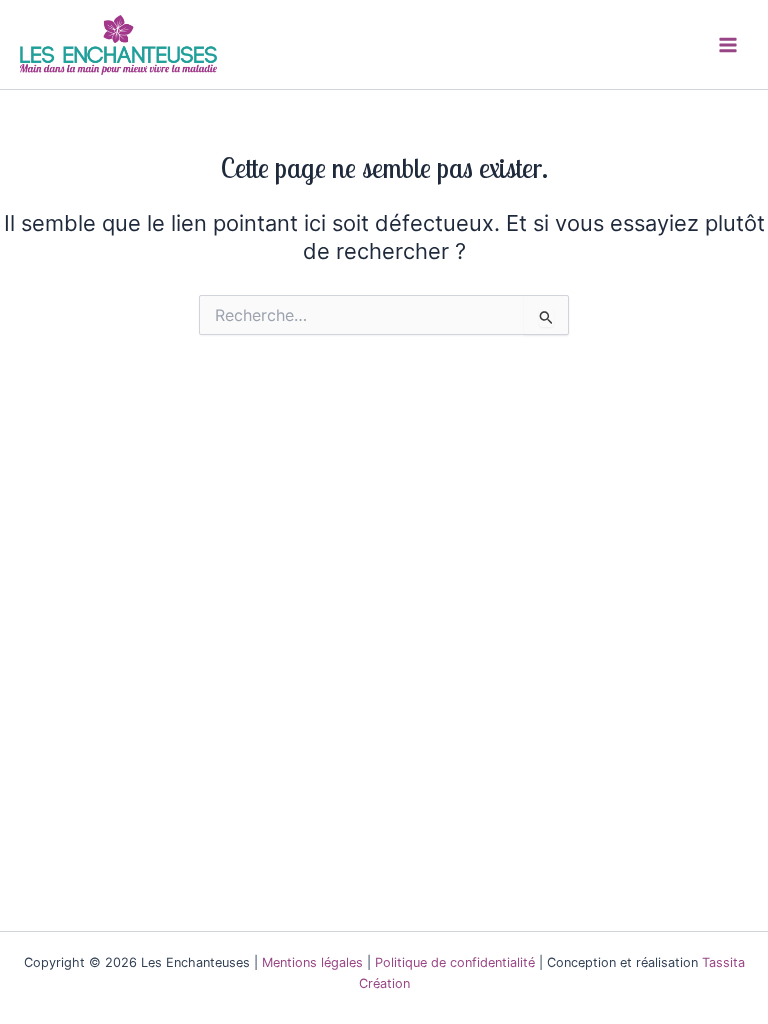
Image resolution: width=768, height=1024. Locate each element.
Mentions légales (312, 962)
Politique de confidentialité (455, 962)
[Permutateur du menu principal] (728, 44)
